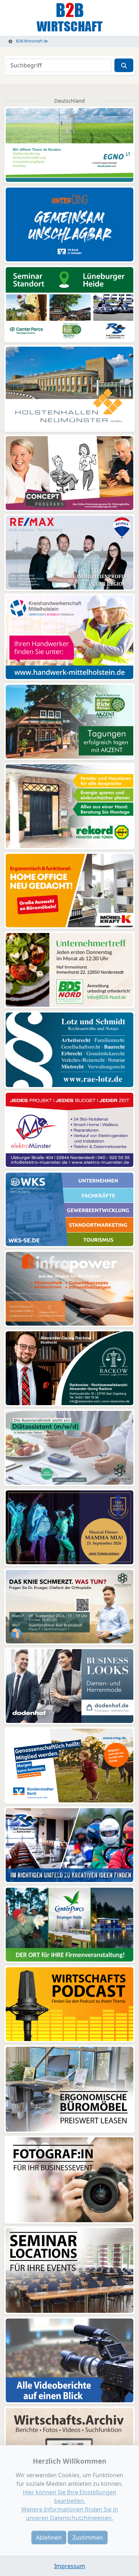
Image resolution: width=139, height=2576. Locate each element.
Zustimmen (88, 2537)
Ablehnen (49, 2537)
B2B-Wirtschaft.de (31, 41)
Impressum (70, 2566)
